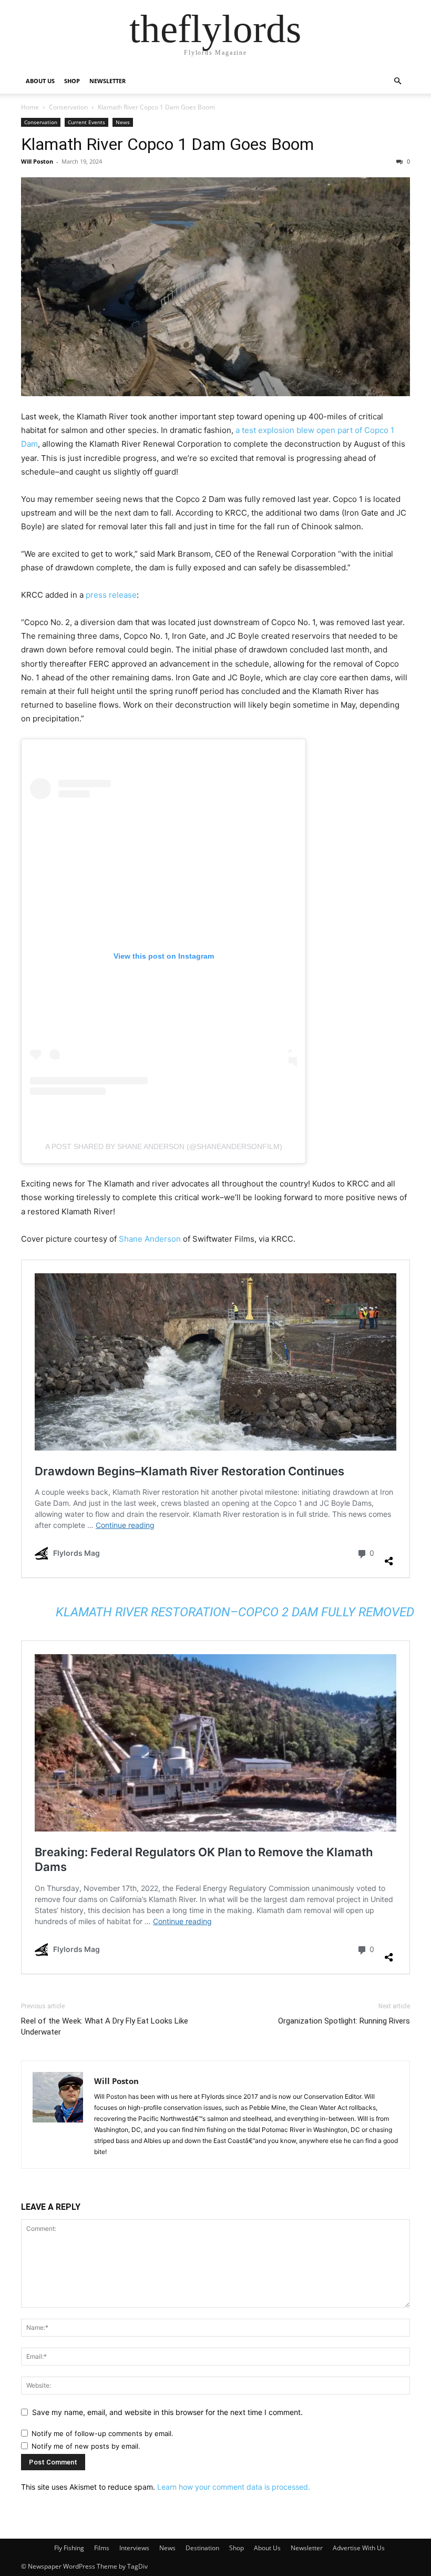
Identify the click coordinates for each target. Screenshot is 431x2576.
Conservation (68, 107)
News (123, 122)
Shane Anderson (150, 1239)
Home (30, 107)
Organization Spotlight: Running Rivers (344, 2021)
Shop (237, 2548)
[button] (397, 81)
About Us (267, 2548)
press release (111, 595)
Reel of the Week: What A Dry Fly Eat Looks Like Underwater (105, 2026)
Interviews (134, 2548)
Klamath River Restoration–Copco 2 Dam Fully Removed (235, 1612)
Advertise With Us (359, 2548)
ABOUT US (40, 81)
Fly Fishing (69, 2548)
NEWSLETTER (107, 81)
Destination (202, 2548)
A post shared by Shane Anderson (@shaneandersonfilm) (164, 1146)
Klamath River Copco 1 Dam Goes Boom (167, 144)
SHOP (72, 81)
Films (102, 2548)
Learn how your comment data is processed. (234, 2487)
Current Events (86, 122)
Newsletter (307, 2548)
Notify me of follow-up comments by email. (102, 2433)
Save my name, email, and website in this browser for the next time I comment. (167, 2412)
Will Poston (37, 161)
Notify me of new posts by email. (86, 2446)
